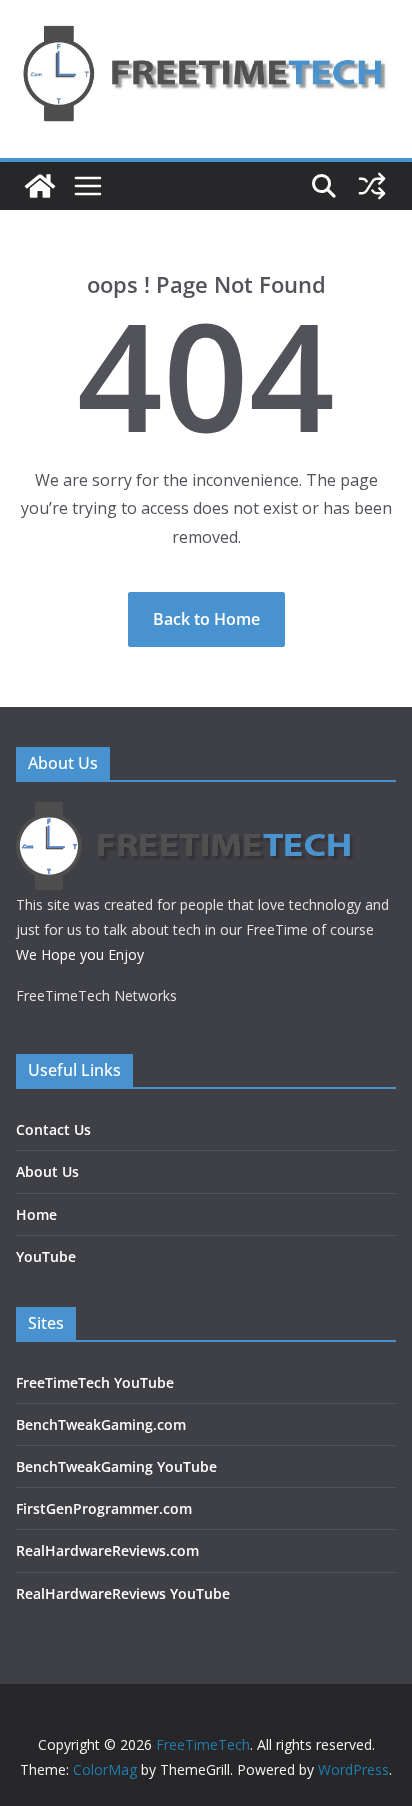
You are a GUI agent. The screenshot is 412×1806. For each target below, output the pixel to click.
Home (36, 1214)
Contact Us (53, 1129)
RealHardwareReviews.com (107, 1550)
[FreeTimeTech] (40, 186)
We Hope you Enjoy (80, 954)
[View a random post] (372, 186)
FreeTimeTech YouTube (95, 1382)
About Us (47, 1171)
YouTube (46, 1256)
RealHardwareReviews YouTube (123, 1593)
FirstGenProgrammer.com (104, 1508)
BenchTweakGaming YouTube (116, 1466)
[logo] (187, 814)
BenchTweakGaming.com (101, 1424)
